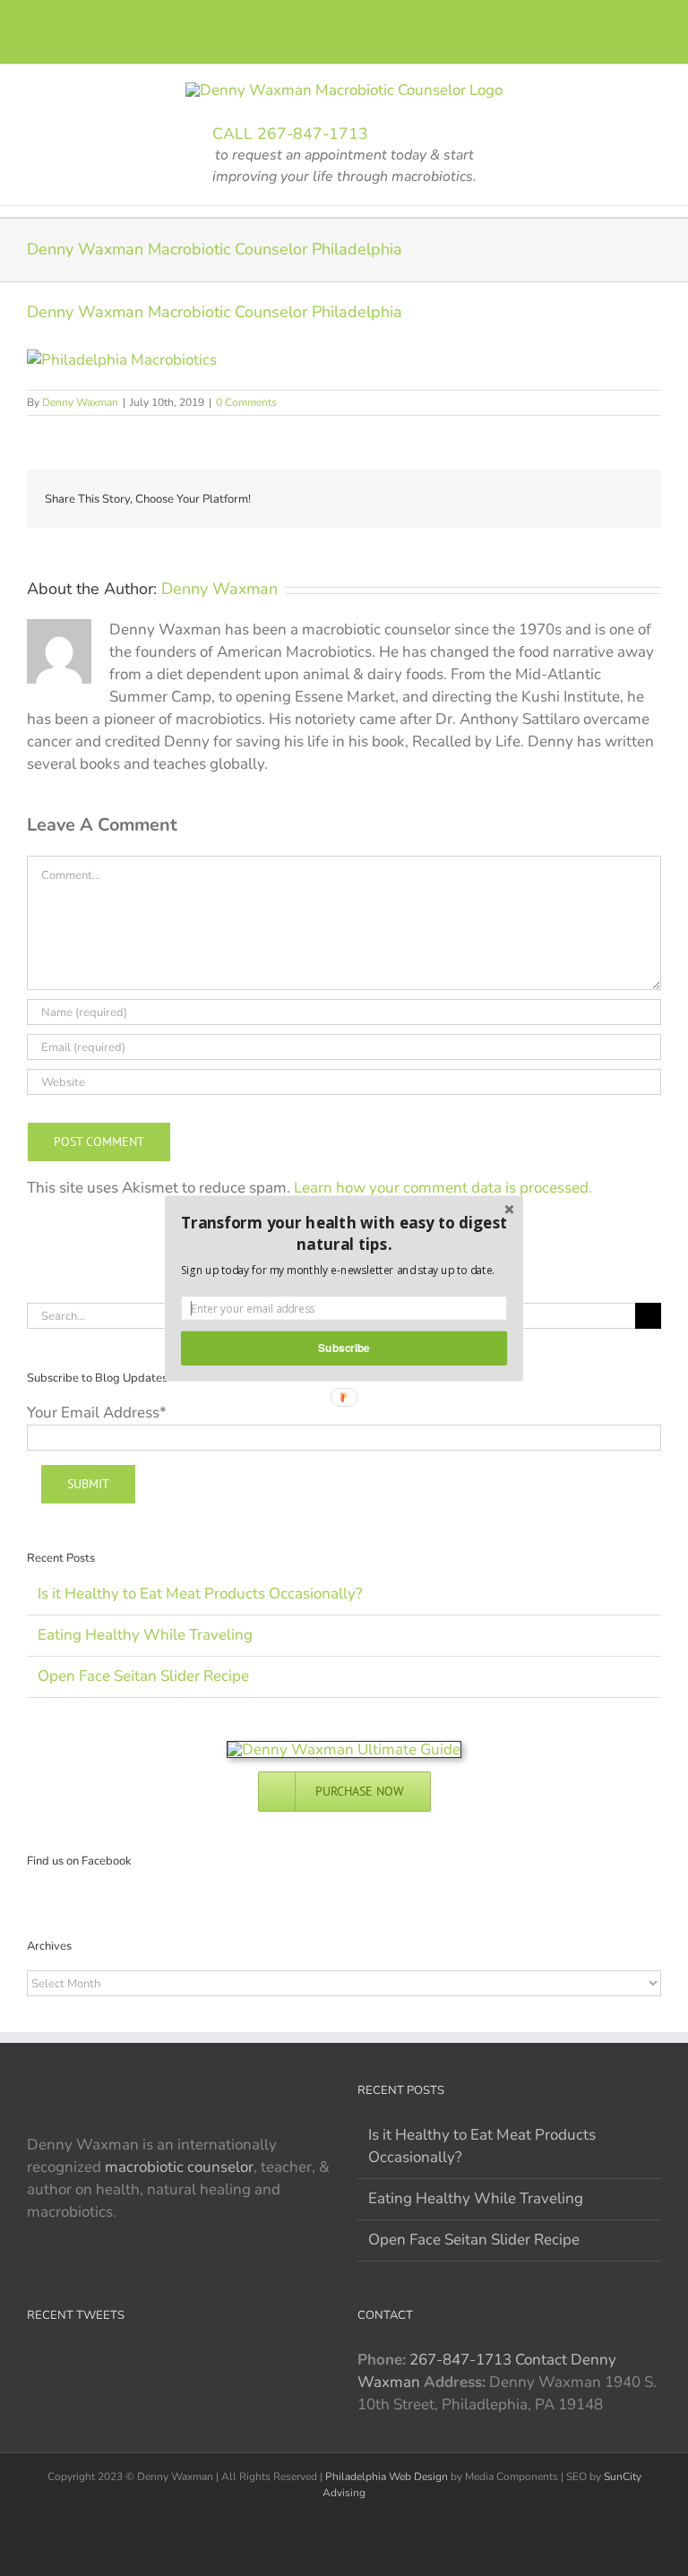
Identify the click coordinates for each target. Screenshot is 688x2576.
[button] (344, 1233)
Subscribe (344, 1347)
